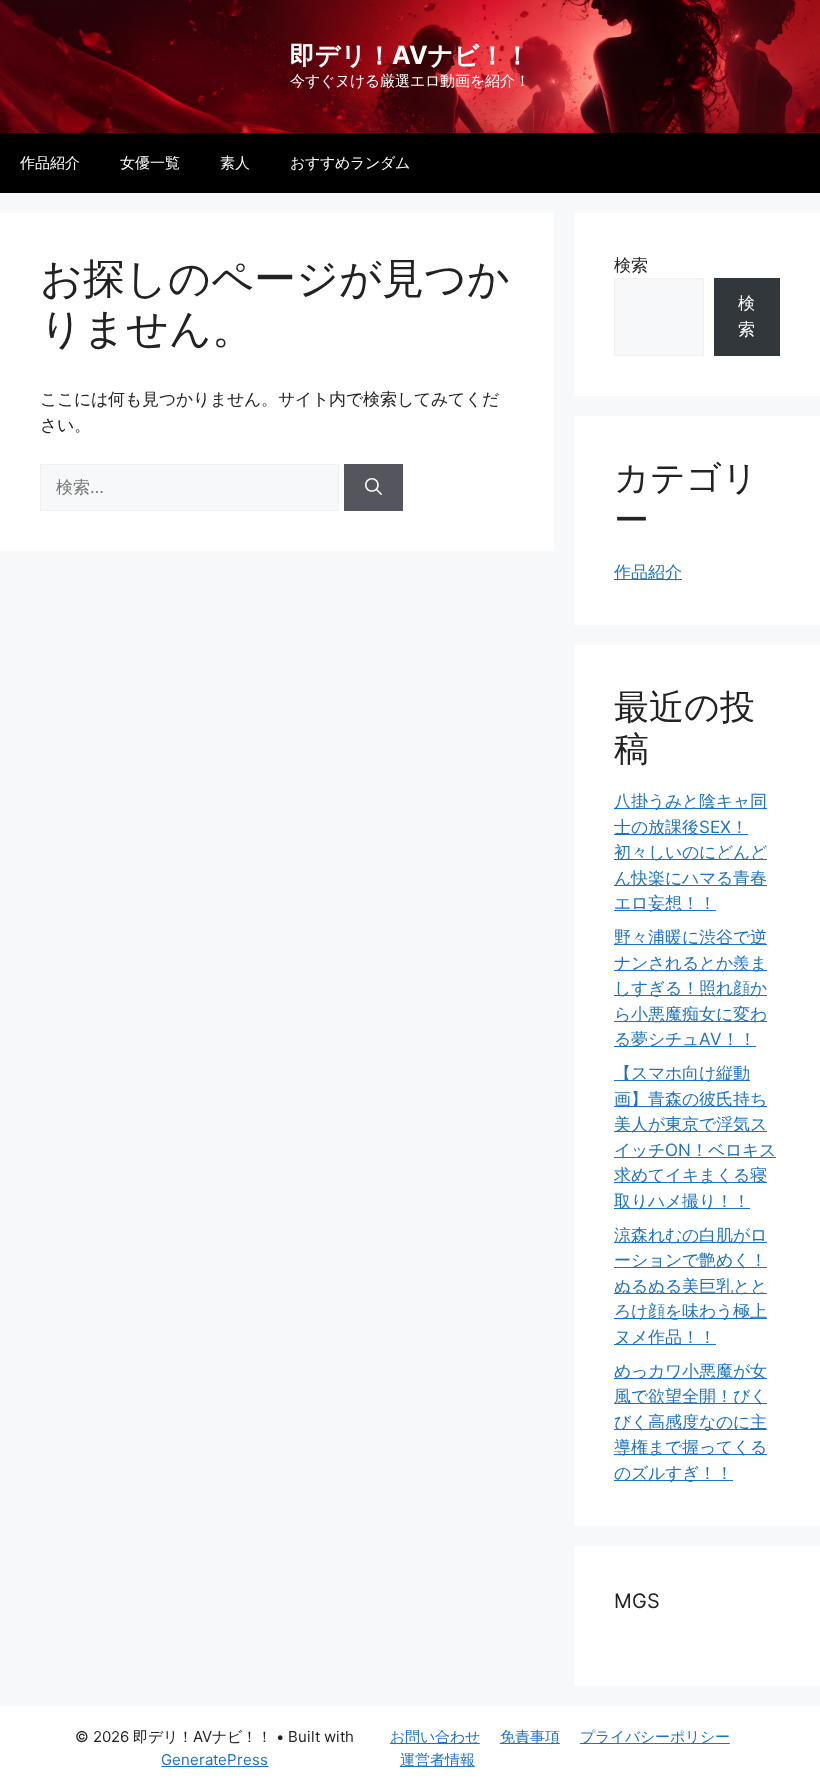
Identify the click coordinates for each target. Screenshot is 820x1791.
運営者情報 (437, 1759)
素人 (235, 162)
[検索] (373, 488)
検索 (631, 265)
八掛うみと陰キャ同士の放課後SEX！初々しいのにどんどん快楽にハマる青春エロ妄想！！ (690, 852)
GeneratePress (214, 1759)
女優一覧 (150, 162)
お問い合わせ (435, 1736)
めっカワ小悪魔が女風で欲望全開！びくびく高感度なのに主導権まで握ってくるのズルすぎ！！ (690, 1422)
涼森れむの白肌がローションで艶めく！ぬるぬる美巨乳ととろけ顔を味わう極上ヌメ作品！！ (690, 1286)
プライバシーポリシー (655, 1736)
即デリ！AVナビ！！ (410, 55)
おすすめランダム (350, 162)
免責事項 (530, 1736)
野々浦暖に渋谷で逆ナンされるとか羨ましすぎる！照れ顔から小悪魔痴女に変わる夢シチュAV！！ (690, 988)
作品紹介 (50, 162)
